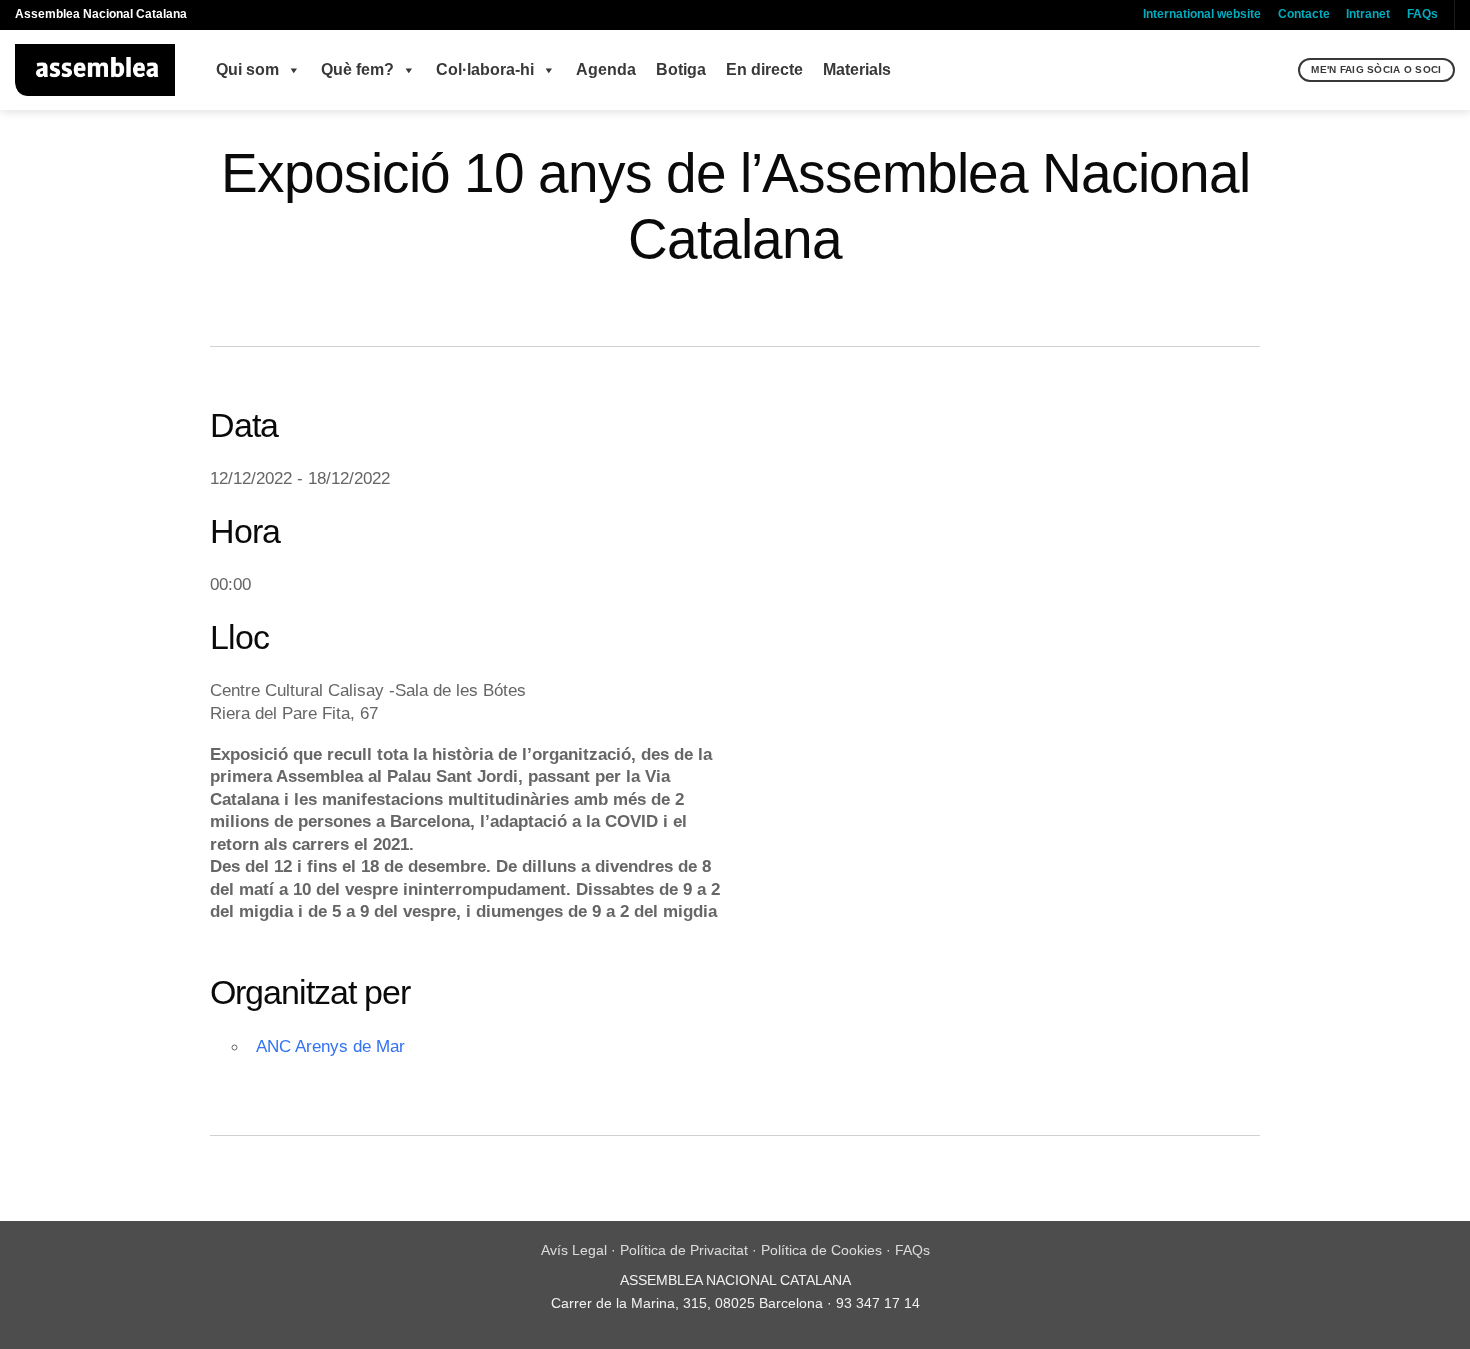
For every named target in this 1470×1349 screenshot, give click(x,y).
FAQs (1422, 14)
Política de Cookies (821, 1250)
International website (1202, 14)
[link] (423, 866)
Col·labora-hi (485, 69)
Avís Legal (574, 1250)
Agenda (606, 69)
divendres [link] (634, 866)
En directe (764, 69)
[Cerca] (1280, 70)
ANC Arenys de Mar (330, 1046)
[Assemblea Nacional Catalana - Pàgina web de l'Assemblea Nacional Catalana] (95, 70)
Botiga (681, 69)
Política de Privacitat (684, 1250)
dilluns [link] (549, 866)
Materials (857, 69)
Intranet (1368, 14)
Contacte (1304, 14)
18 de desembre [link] (423, 866)
